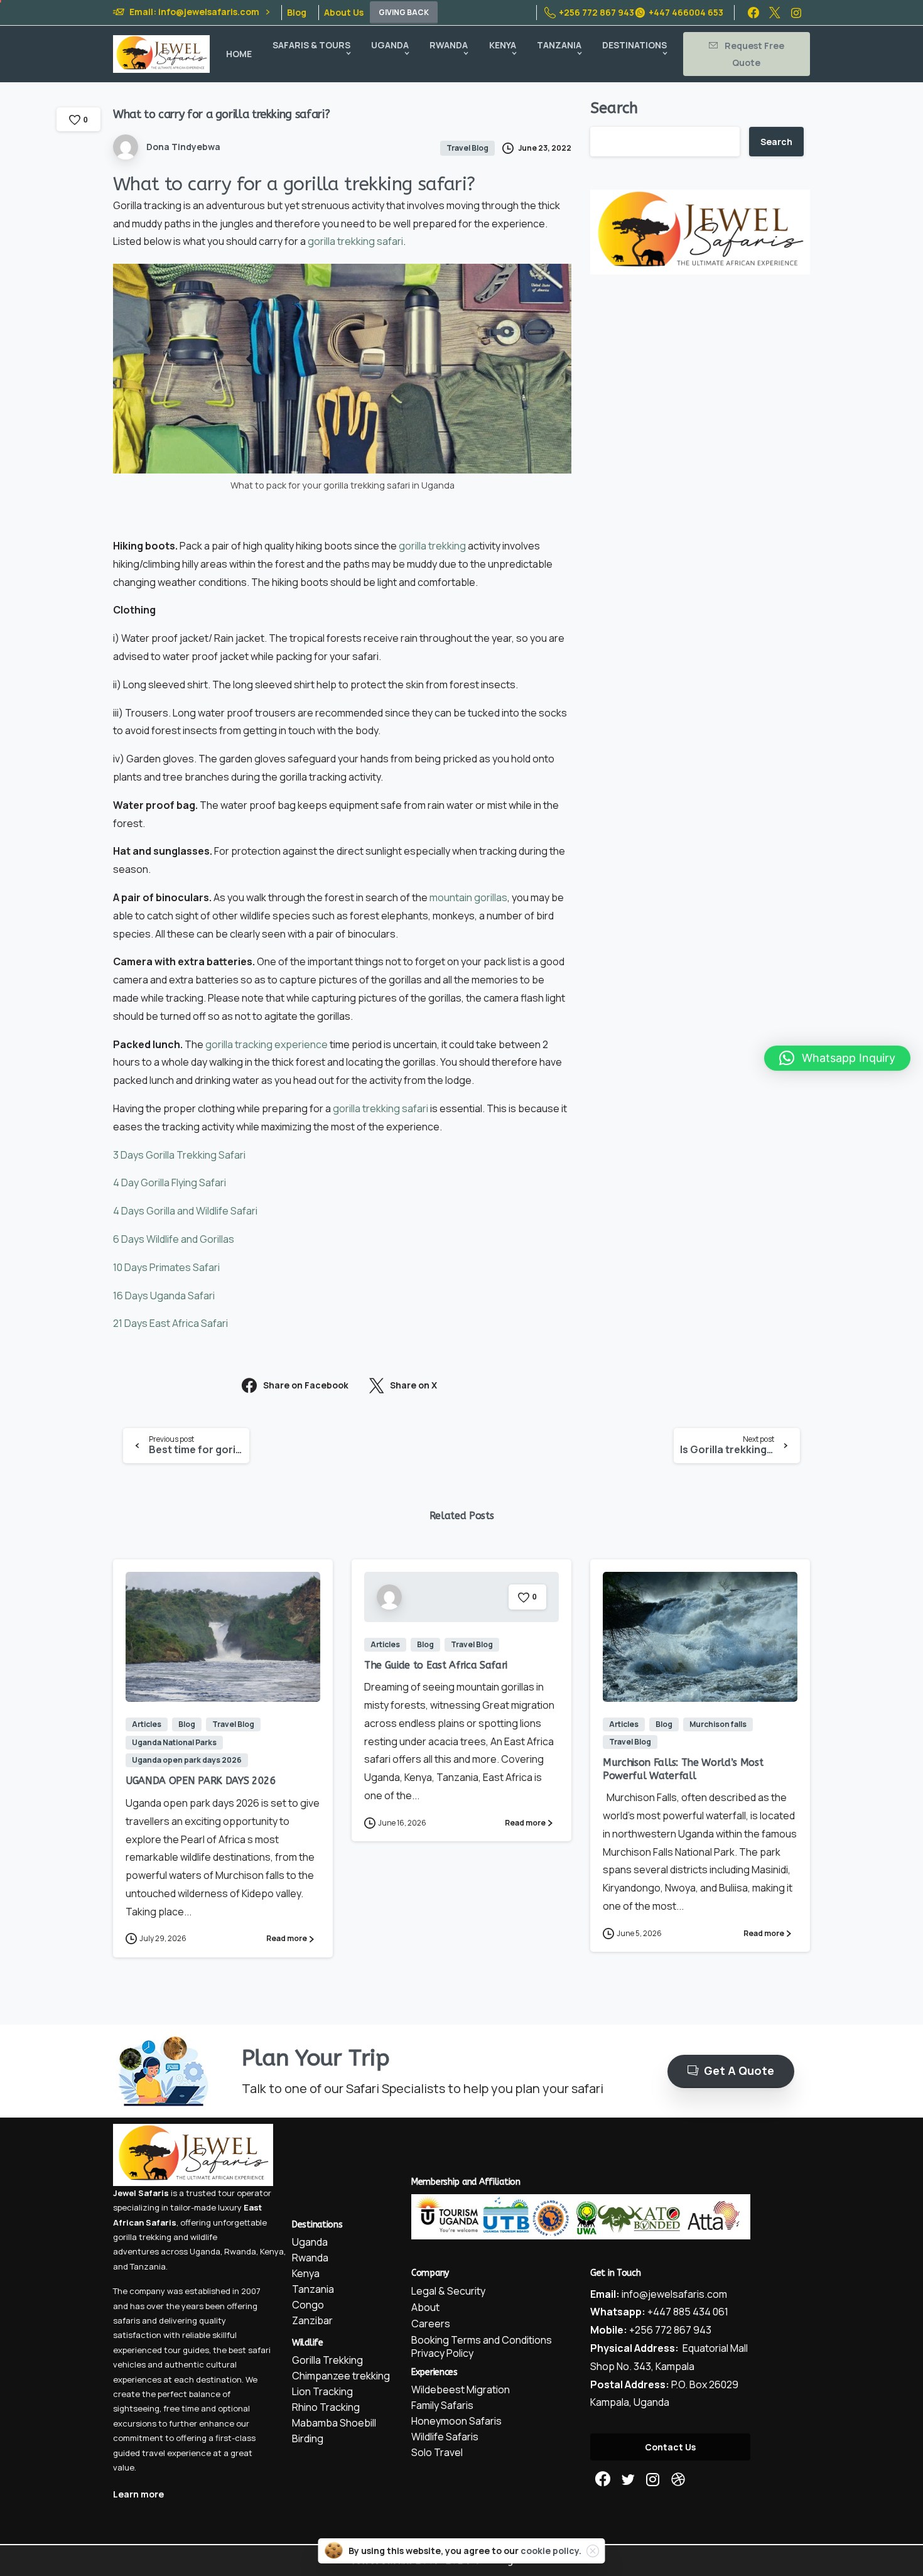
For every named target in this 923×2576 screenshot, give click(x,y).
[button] (837, 1058)
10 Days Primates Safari (166, 1267)
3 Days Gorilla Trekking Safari (179, 1155)
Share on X (413, 1386)
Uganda (205, 2251)
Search (614, 108)
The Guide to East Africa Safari (436, 1665)
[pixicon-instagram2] (653, 2480)
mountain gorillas (468, 897)
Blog (297, 13)
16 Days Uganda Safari (164, 1296)
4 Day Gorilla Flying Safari (170, 1182)
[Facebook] (753, 13)
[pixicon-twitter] (628, 2480)
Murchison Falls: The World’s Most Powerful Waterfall (683, 1769)
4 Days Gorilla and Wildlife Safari (185, 1211)
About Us (344, 13)
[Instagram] (796, 13)
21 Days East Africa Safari (170, 1323)
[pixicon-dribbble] (678, 2480)
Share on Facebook (306, 1386)
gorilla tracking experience (267, 1044)
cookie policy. (551, 2551)
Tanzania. (149, 2266)
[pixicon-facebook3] (603, 2480)
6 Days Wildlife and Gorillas (174, 1239)
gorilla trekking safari (355, 241)
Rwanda (240, 2251)
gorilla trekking (432, 546)
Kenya (272, 2251)
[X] (775, 13)
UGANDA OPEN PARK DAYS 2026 (201, 1781)
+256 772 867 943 (596, 12)
